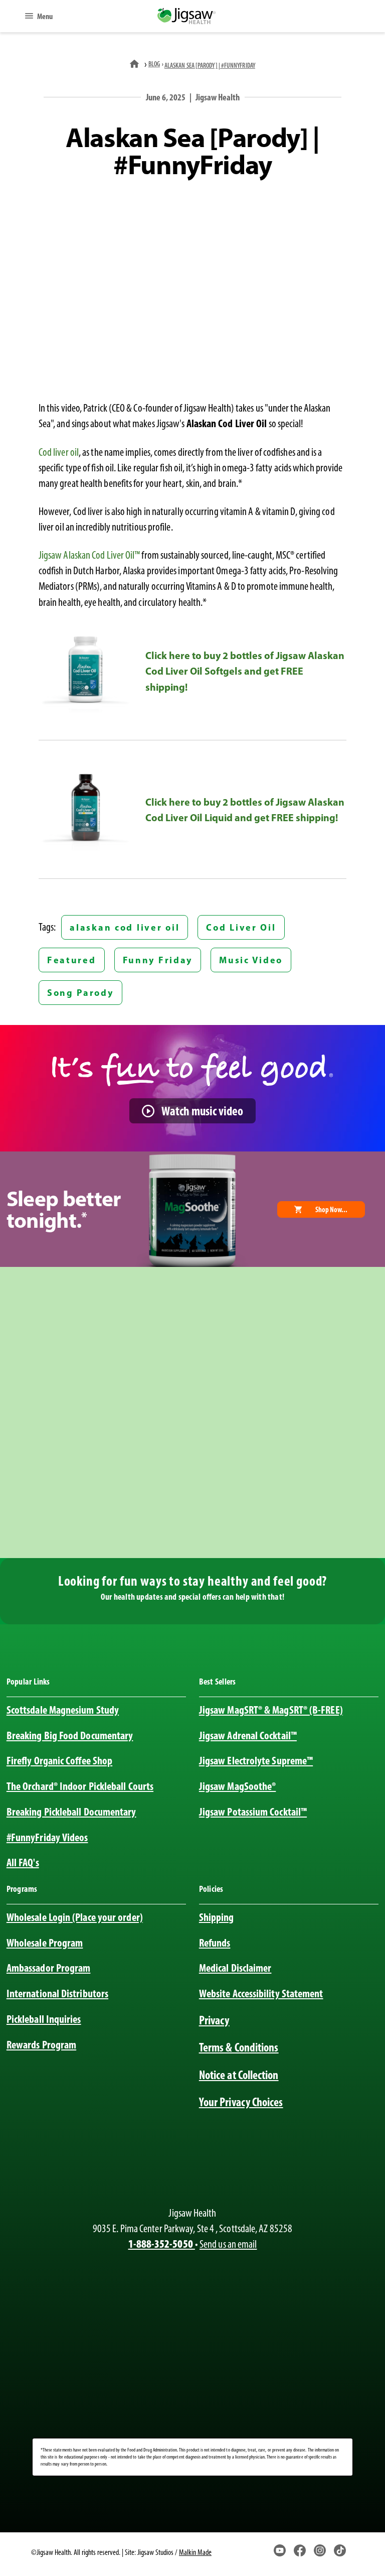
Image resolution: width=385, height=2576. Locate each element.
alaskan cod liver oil (125, 927)
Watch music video (202, 1111)
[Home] (135, 64)
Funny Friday (158, 960)
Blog (154, 64)
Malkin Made (195, 2552)
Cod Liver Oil (241, 927)
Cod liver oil (59, 452)
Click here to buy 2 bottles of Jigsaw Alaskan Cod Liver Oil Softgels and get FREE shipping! (245, 671)
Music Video (251, 960)
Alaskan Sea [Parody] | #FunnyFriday (210, 65)
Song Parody (80, 993)
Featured (72, 960)
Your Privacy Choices (241, 2102)
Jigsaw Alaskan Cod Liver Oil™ (89, 555)
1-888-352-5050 (162, 2244)
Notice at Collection (239, 2075)
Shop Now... (331, 1209)
